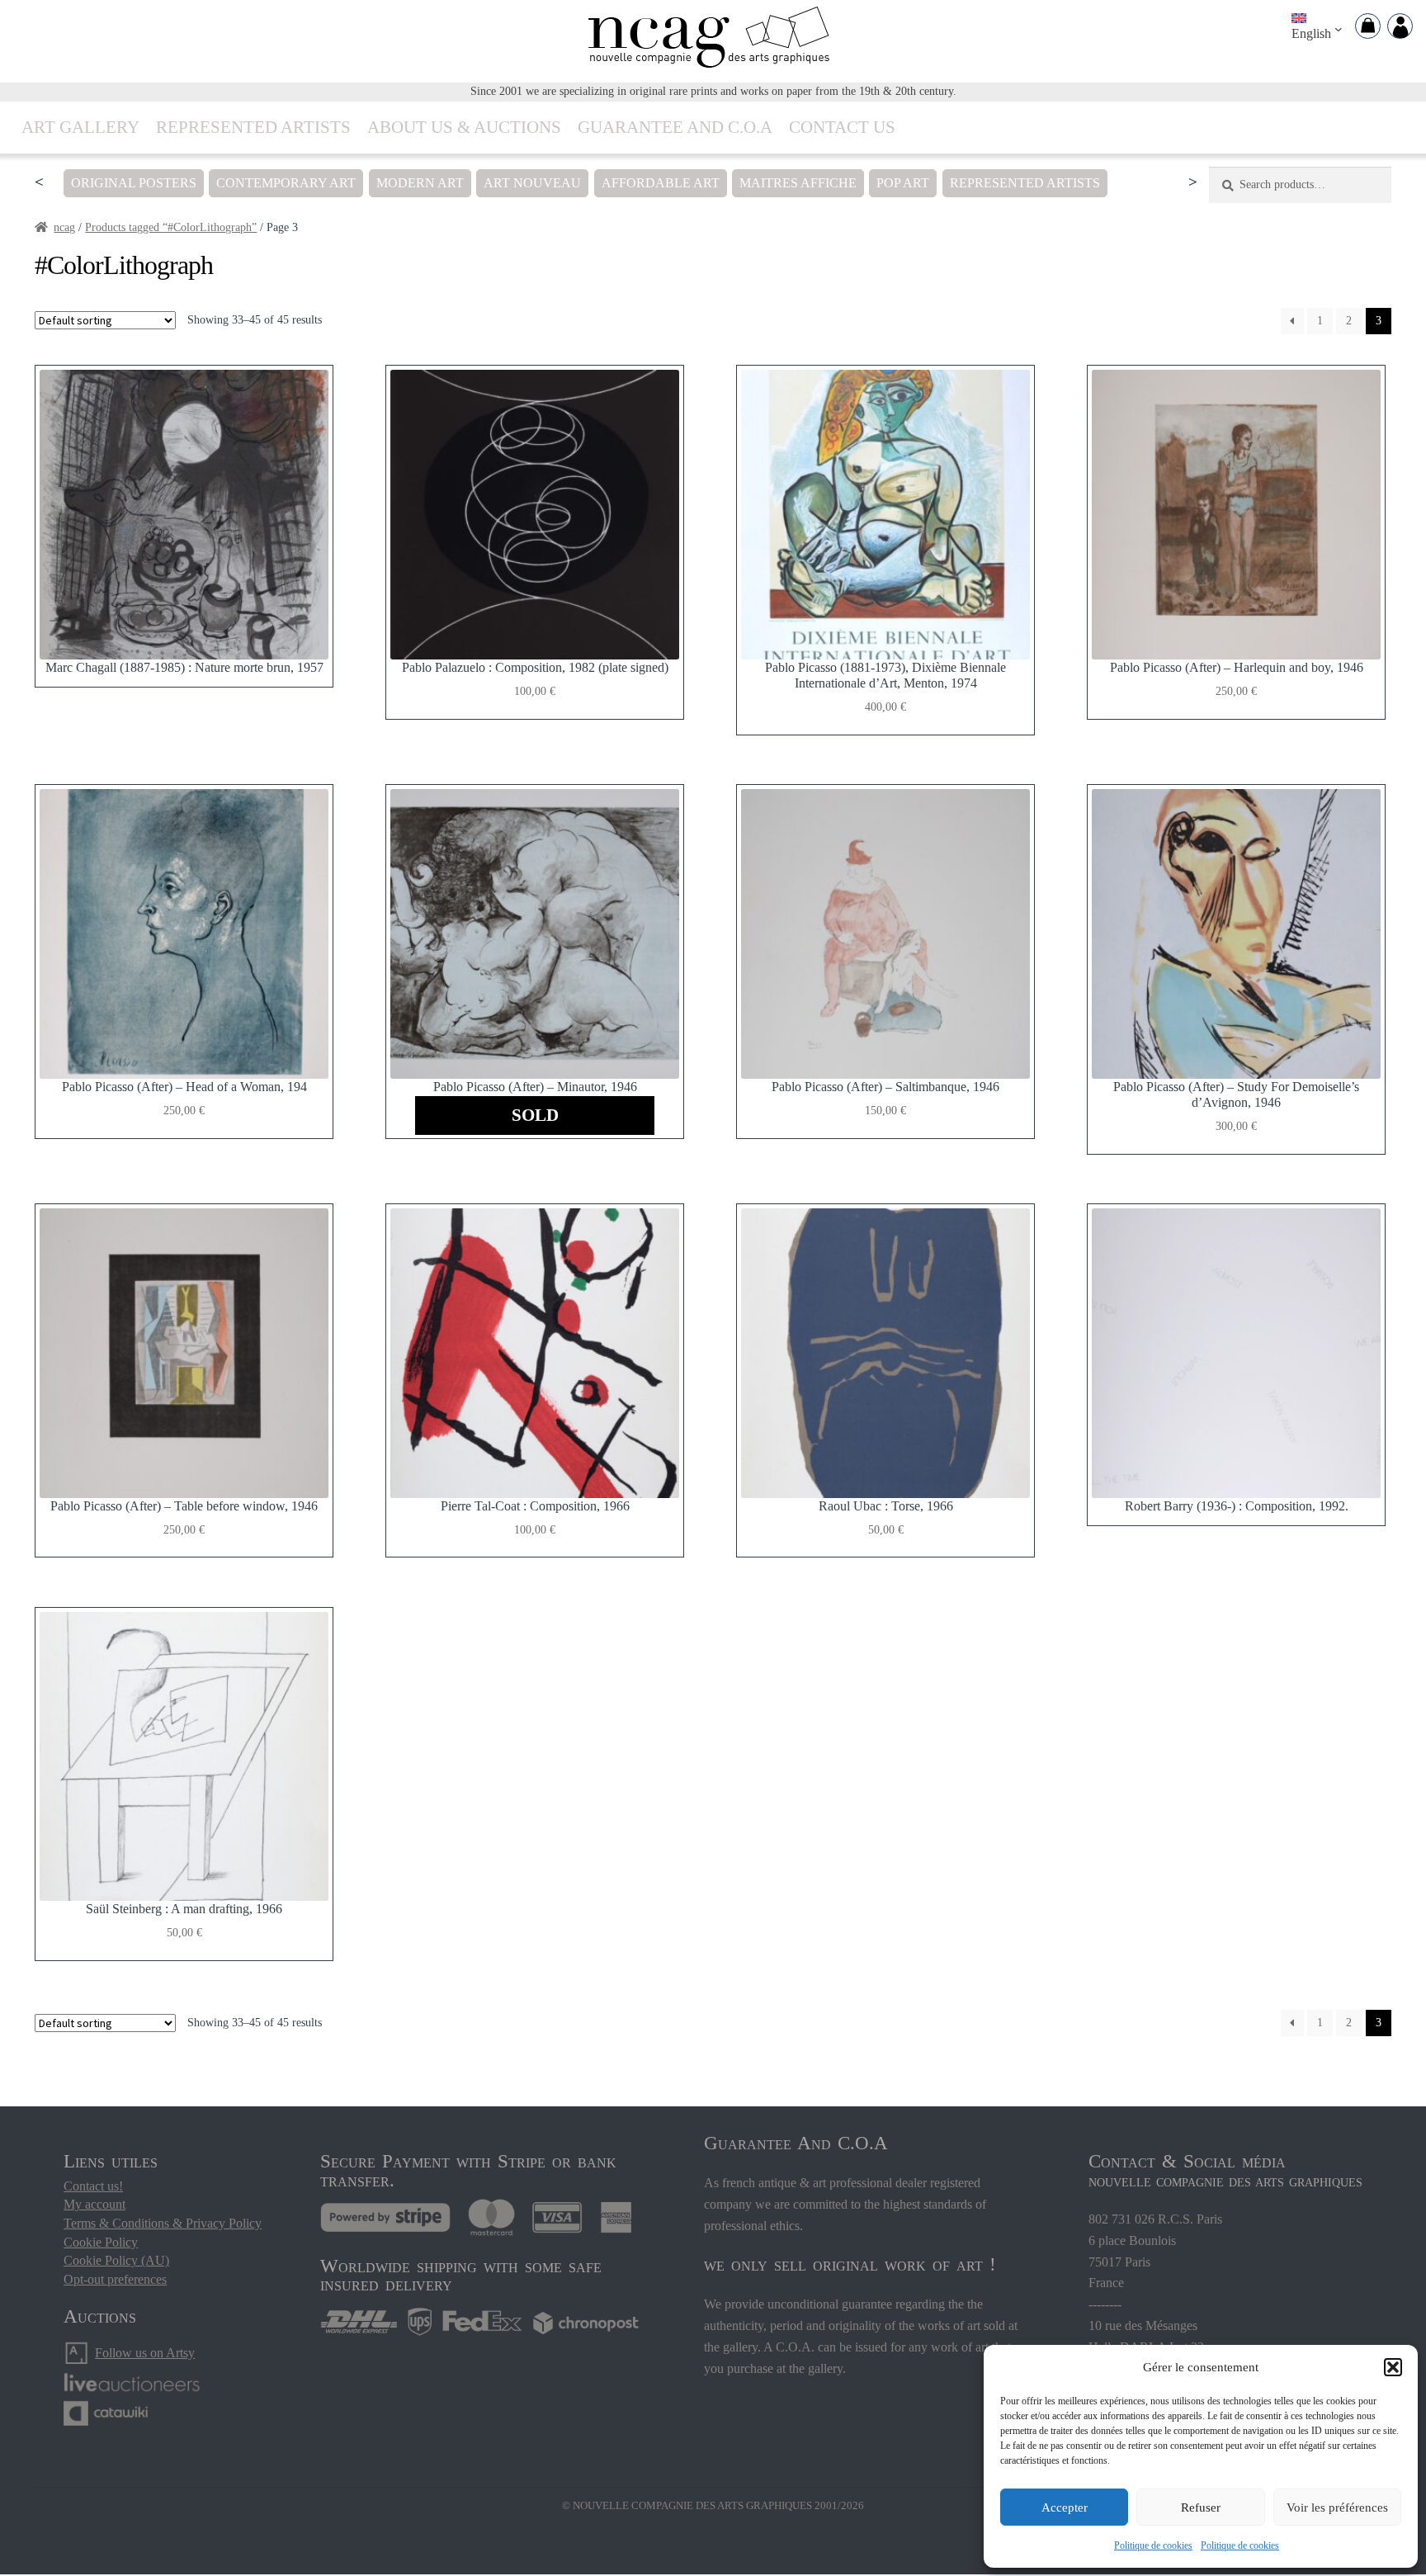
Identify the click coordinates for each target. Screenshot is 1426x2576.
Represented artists (253, 127)
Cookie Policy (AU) (116, 2260)
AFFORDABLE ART (661, 183)
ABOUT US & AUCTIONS (464, 127)
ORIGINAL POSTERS (134, 183)
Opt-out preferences (115, 2279)
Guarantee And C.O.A (675, 127)
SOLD (535, 1115)
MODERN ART (420, 183)
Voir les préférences (1337, 2507)
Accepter (1065, 2507)
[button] (1393, 2367)
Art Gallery (80, 127)
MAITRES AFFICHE (798, 183)
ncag (64, 227)
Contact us (842, 127)
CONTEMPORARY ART (286, 183)
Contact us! (93, 2186)
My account (94, 2204)
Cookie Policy (101, 2242)
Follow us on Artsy (145, 2353)
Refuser (1201, 2507)
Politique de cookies (1153, 2545)
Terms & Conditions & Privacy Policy (163, 2223)
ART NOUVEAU (532, 183)
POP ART (903, 183)
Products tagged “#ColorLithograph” (171, 227)
